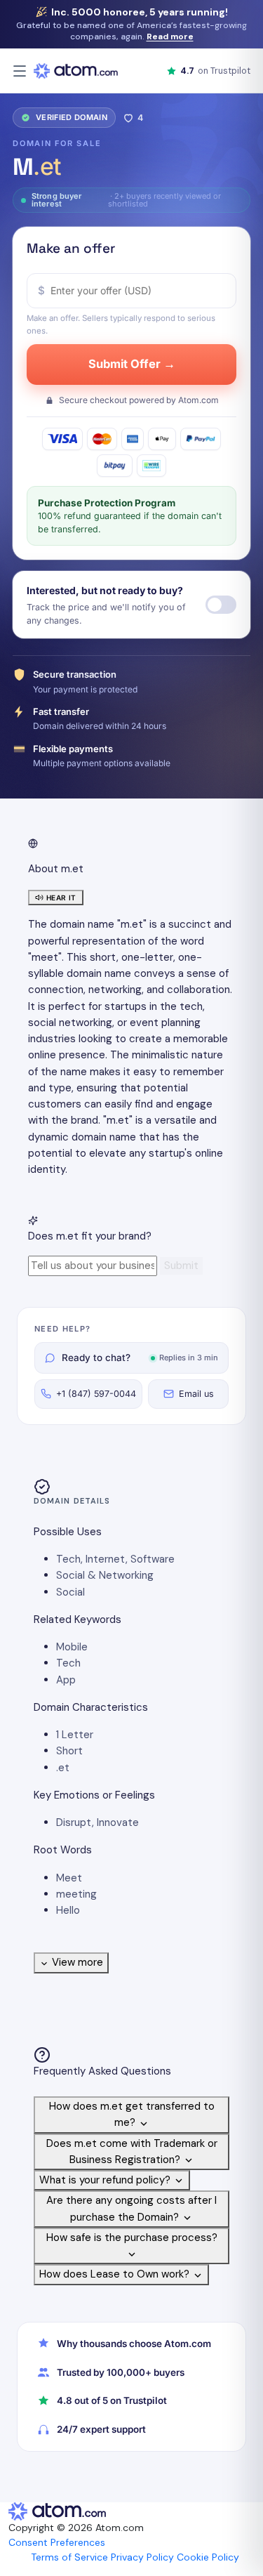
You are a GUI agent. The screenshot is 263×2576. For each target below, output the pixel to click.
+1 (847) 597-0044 (96, 1394)
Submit (181, 1266)
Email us (196, 1394)
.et (63, 1768)
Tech (68, 1663)
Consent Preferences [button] (57, 2542)
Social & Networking (105, 1575)
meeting (76, 1894)
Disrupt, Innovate (97, 1822)
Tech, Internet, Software (115, 1559)
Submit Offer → (132, 364)
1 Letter (75, 1735)
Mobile (72, 1647)
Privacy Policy (142, 2557)
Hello (68, 1910)
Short (69, 1751)
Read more (170, 37)
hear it (61, 898)
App (66, 1680)
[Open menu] (20, 71)
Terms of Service (69, 2557)
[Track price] (221, 605)
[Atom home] (76, 71)
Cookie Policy (208, 2557)
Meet (69, 1878)
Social (70, 1592)
